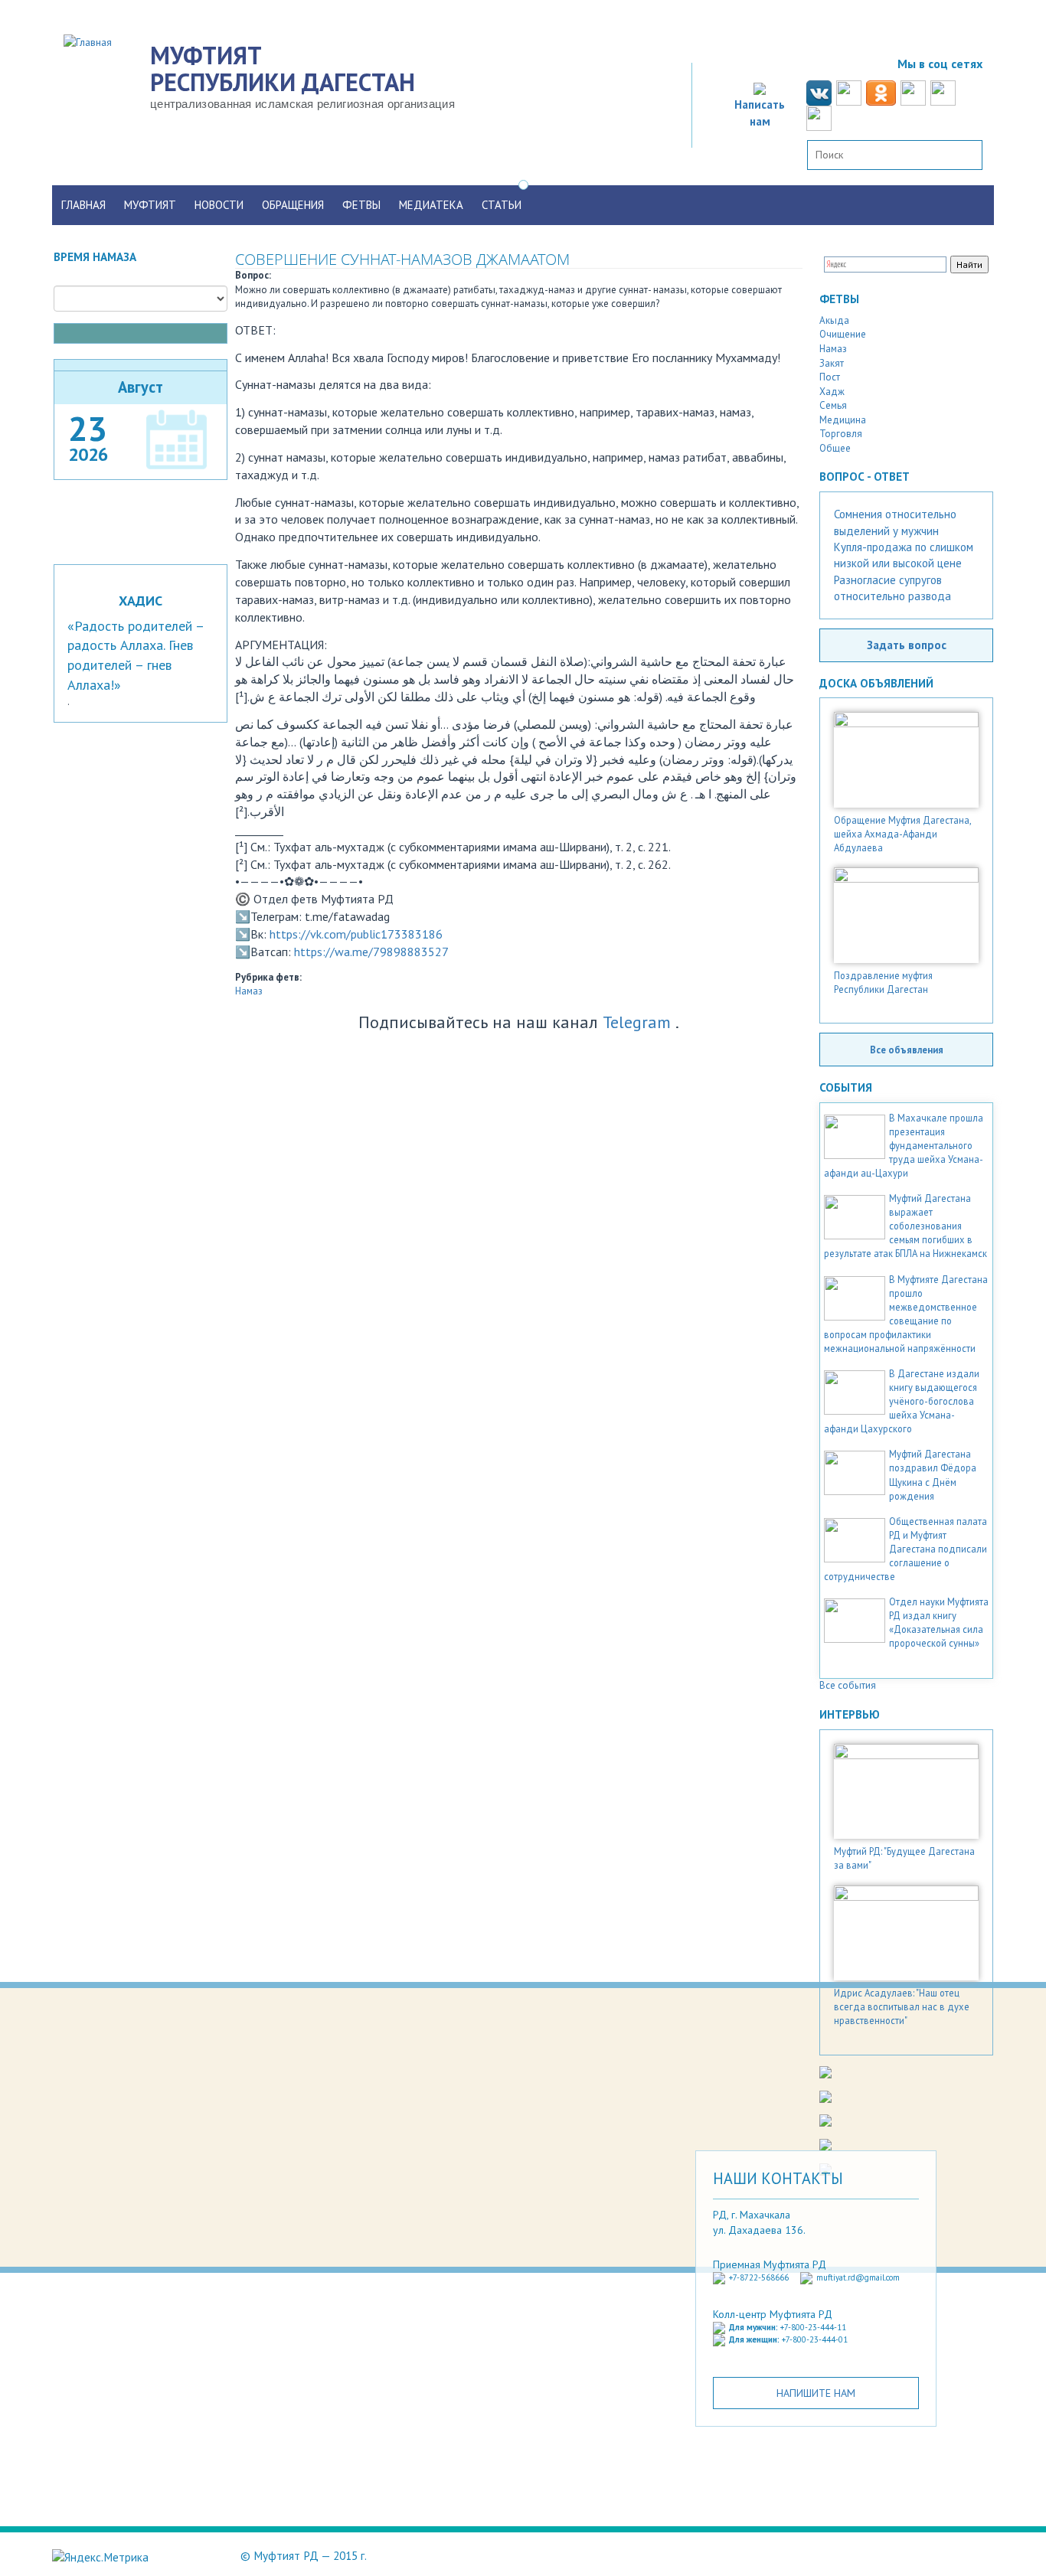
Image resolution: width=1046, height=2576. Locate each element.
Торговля (841, 434)
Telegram (637, 1022)
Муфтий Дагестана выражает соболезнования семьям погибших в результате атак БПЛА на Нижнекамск (905, 1226)
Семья (833, 405)
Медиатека (431, 205)
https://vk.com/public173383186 (356, 934)
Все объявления (907, 1050)
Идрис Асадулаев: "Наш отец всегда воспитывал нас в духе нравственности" (902, 2006)
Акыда (834, 320)
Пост (830, 377)
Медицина (843, 420)
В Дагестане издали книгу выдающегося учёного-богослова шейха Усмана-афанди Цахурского (902, 1401)
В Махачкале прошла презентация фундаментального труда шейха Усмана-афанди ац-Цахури (904, 1145)
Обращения (293, 205)
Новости (219, 205)
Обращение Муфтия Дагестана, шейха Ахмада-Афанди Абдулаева (902, 834)
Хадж (832, 392)
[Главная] (93, 41)
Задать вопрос (907, 645)
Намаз (249, 991)
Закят (832, 363)
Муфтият (150, 205)
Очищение (843, 334)
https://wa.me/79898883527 (371, 952)
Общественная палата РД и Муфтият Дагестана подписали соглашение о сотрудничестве (905, 1549)
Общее (835, 448)
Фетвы (361, 205)
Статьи (502, 205)
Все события (848, 1685)
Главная (83, 205)
